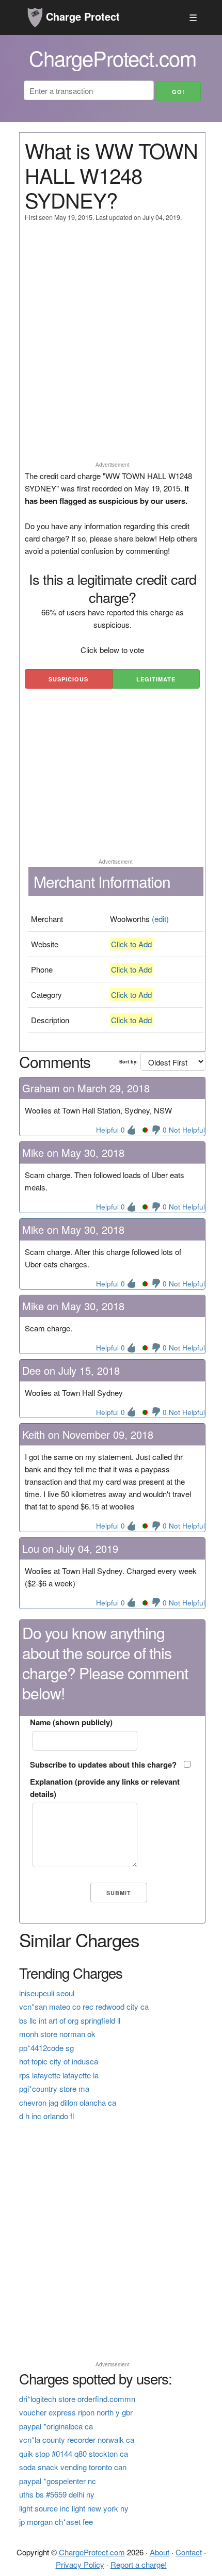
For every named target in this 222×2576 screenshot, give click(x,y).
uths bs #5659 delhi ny (57, 2494)
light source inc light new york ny (74, 2508)
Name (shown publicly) (71, 1722)
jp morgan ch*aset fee (56, 2522)
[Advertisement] (111, 346)
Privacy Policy (80, 2564)
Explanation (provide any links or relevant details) (105, 1788)
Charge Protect (81, 16)
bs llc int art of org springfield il (70, 2020)
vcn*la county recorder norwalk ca (77, 2439)
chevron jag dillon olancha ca (68, 2102)
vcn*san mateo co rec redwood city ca (84, 2006)
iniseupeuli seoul (47, 1993)
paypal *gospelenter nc (58, 2481)
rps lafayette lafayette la (59, 2075)
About (160, 2552)
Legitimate (156, 679)
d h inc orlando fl (47, 2116)
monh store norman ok (57, 2034)
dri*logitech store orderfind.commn (77, 2399)
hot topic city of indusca (59, 2061)
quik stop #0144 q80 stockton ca (74, 2453)
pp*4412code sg (46, 2048)
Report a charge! (139, 2564)
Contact (189, 2552)
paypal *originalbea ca (56, 2426)
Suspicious (68, 679)
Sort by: (129, 1062)
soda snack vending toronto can (73, 2467)
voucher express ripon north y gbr (76, 2412)
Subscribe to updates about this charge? (103, 1764)
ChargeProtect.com (92, 2552)
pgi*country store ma (54, 2088)
